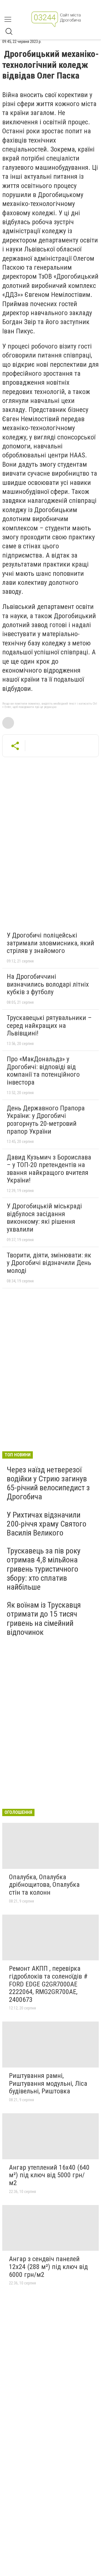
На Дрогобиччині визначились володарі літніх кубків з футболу (48, 984)
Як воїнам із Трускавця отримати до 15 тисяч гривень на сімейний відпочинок (44, 1619)
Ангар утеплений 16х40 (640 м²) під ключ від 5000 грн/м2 (49, 2175)
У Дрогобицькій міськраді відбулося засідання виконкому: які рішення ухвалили (44, 1218)
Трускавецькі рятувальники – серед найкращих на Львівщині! (49, 1025)
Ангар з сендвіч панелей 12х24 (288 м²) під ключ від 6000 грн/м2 (48, 2267)
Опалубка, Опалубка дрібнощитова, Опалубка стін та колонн (44, 1885)
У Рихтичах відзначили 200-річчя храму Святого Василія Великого (47, 1524)
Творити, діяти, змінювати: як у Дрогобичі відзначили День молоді (49, 1263)
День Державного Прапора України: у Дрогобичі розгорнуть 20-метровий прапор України (46, 1120)
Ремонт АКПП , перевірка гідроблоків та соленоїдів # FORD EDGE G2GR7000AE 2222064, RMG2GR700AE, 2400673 (48, 1984)
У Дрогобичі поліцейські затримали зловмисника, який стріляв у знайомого (50, 943)
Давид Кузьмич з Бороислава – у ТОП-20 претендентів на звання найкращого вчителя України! (49, 1169)
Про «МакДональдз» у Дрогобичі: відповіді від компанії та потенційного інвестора (43, 1071)
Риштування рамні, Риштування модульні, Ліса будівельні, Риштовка (48, 2083)
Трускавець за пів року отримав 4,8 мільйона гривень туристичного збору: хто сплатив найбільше (44, 1569)
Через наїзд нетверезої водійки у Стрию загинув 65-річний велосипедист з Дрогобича (48, 1483)
